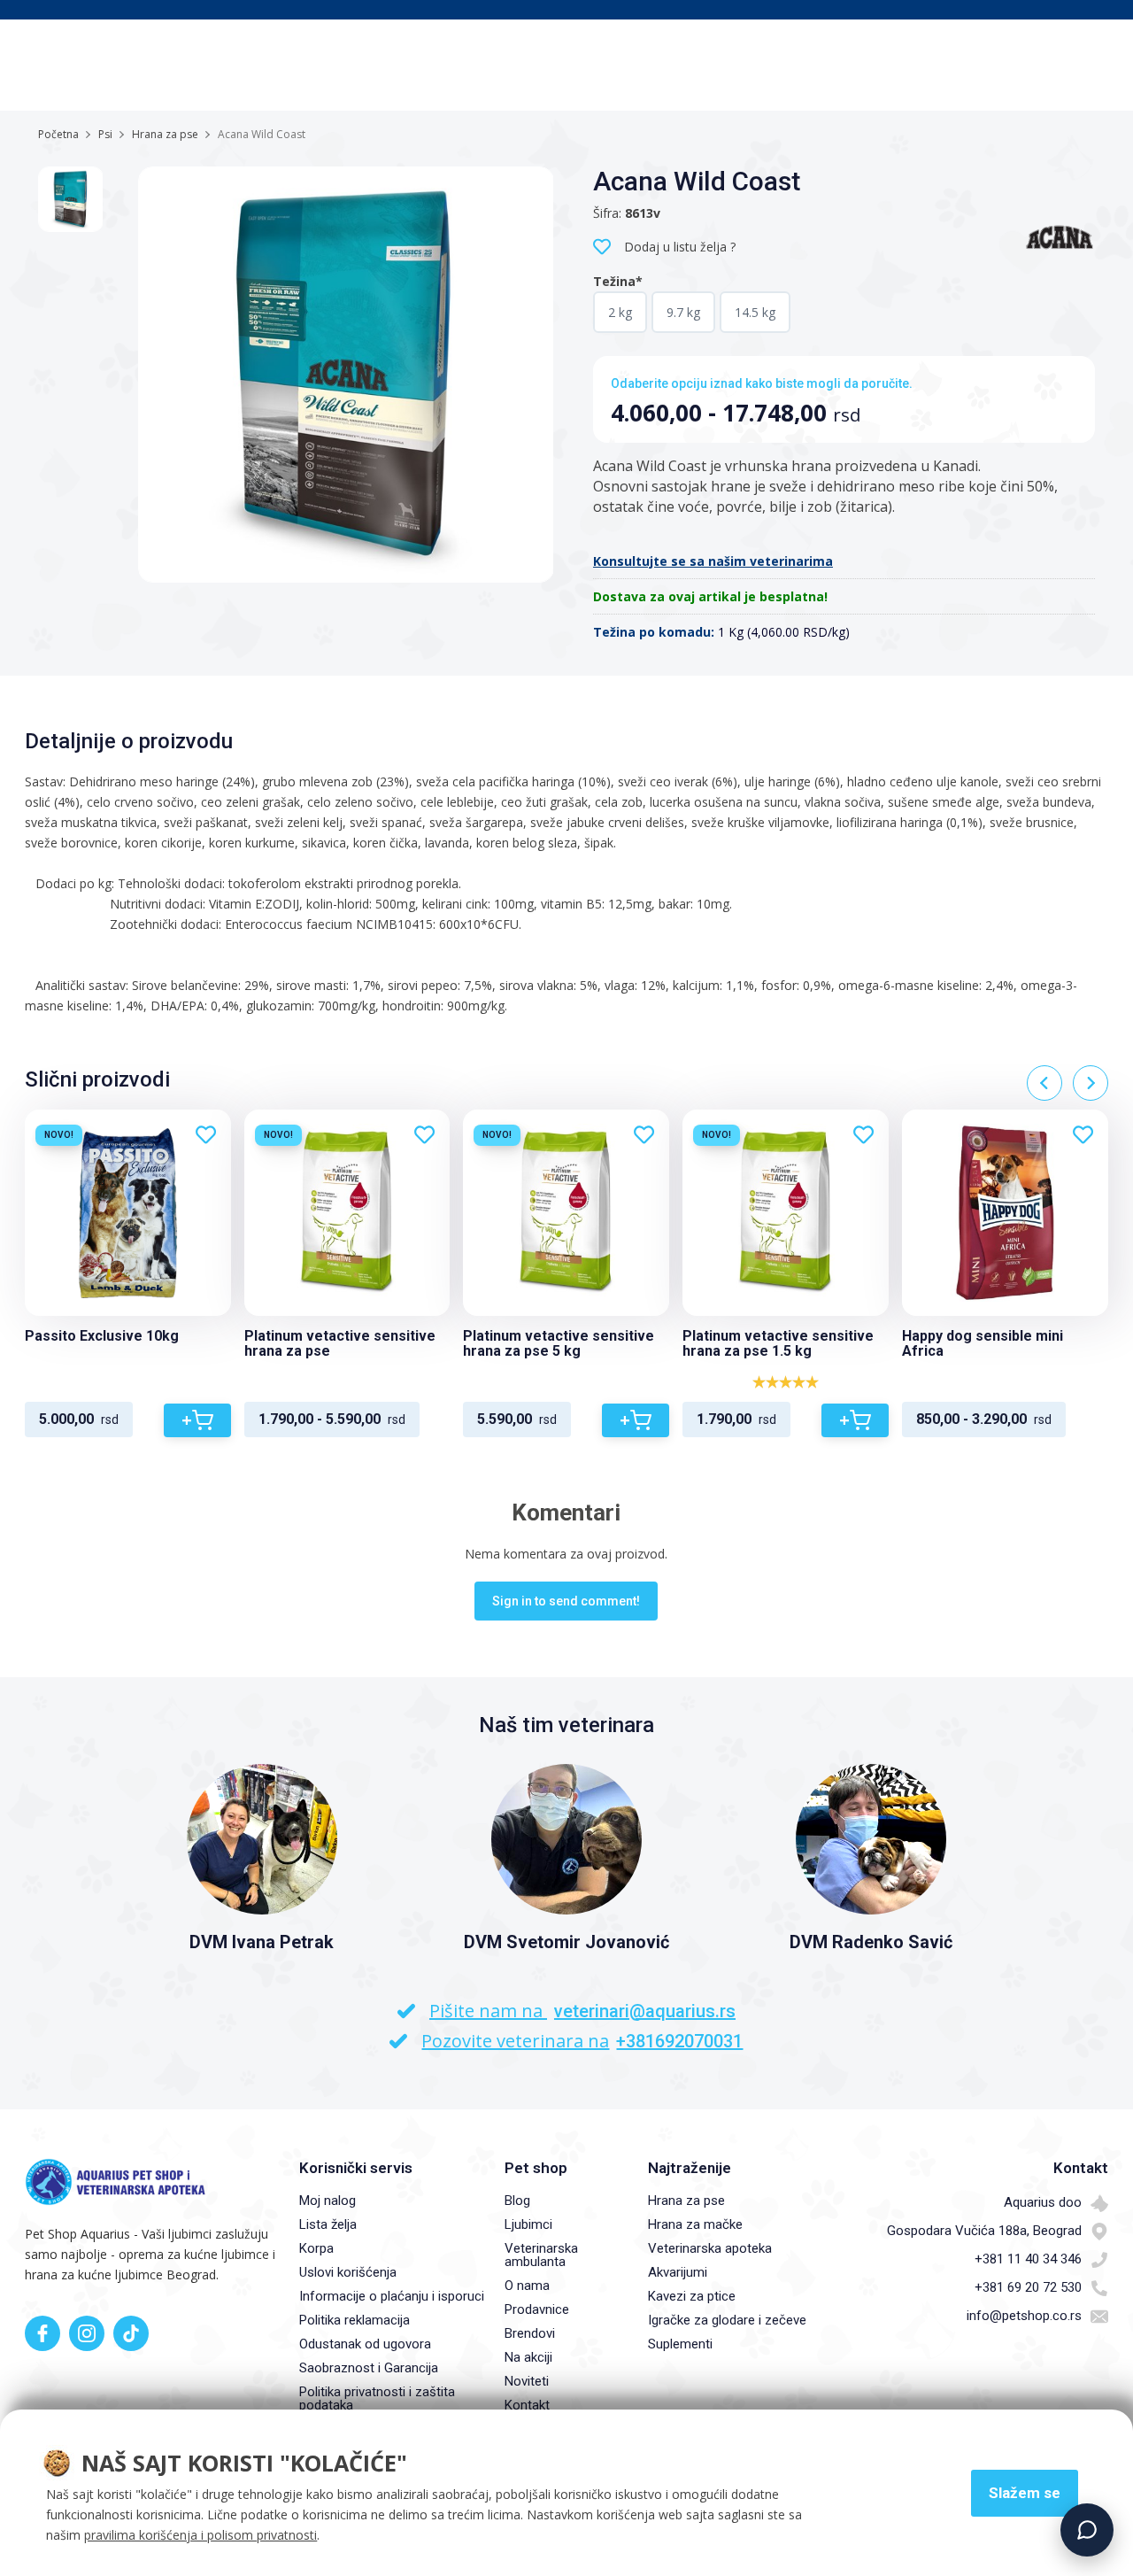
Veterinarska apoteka (710, 2248)
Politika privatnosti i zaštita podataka (377, 2398)
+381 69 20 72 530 (1028, 2287)
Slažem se (1025, 2493)
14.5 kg (755, 312)
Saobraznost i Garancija (369, 2368)
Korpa (316, 2248)
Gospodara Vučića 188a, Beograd (984, 2231)
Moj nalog (328, 2201)
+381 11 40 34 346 (1028, 2259)
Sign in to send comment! (566, 1601)
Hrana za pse (165, 134)
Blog (517, 2201)
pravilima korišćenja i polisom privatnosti (200, 2535)
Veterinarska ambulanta (541, 2255)
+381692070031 (679, 2041)
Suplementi (680, 2344)
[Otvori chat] (1087, 2530)
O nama (527, 2286)
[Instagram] (87, 2333)
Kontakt (527, 2405)
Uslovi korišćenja (348, 2272)
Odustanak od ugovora (365, 2344)
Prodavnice (537, 2309)
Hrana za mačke (695, 2224)
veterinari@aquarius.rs (645, 2011)
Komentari (566, 1512)
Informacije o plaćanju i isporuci (392, 2296)
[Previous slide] (1044, 1083)
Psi (105, 134)
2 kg (620, 312)
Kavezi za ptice (692, 2296)
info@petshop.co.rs (1024, 2316)
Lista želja (328, 2224)
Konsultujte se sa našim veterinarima (713, 561)
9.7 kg (683, 312)
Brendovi (530, 2333)
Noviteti (527, 2381)
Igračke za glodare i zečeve (727, 2320)
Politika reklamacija (355, 2320)
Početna (58, 134)
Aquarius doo (1043, 2202)
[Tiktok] (131, 2333)
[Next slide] (1091, 1083)
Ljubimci (528, 2224)
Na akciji (528, 2357)
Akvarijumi (678, 2272)
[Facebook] (42, 2333)
